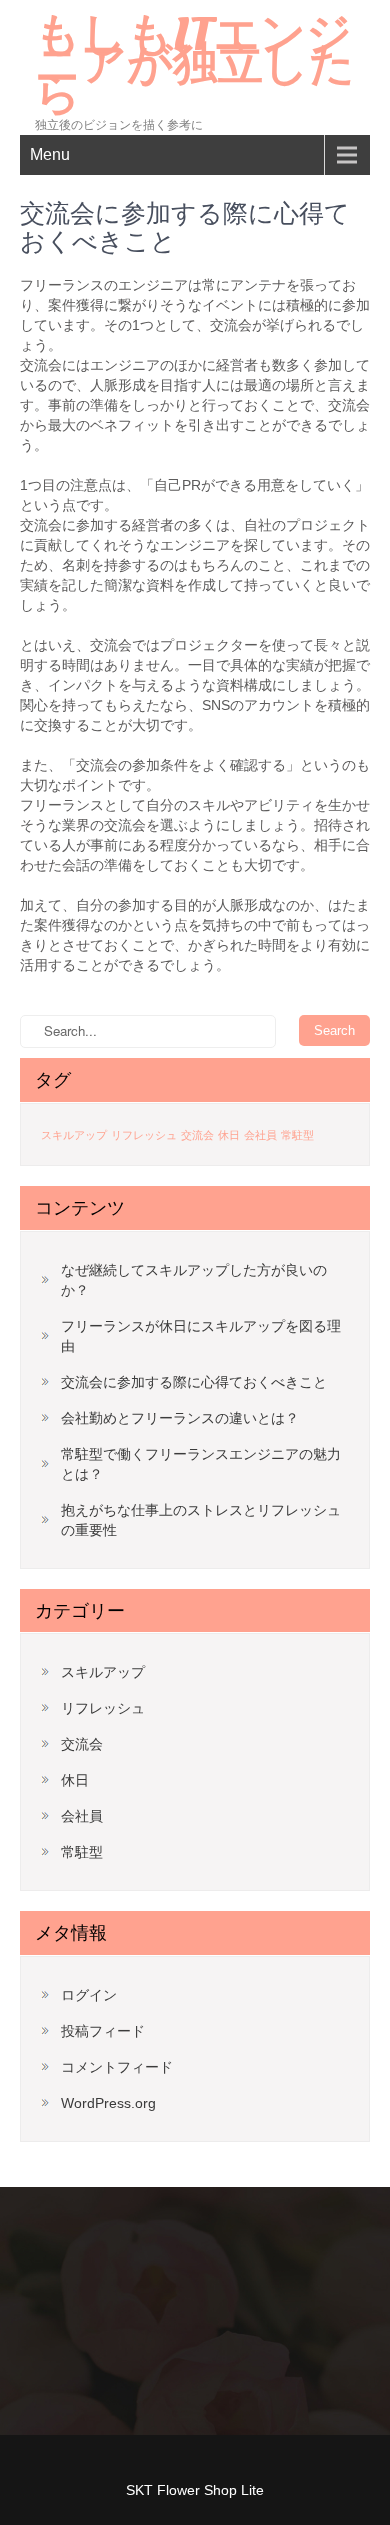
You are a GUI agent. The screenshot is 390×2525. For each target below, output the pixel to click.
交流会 (197, 1135)
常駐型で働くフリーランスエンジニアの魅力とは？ (201, 1464)
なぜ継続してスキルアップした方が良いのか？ (194, 1280)
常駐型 (297, 1135)
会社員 (260, 1135)
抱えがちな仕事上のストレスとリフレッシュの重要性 (201, 1520)
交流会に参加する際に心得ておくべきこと (194, 1382)
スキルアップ (74, 1135)
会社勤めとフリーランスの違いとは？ (180, 1418)
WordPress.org (108, 2103)
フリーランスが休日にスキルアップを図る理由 (201, 1336)
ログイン (89, 1995)
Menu (50, 154)
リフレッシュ (144, 1135)
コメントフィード (117, 2067)
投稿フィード (103, 2031)
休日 (229, 1135)
